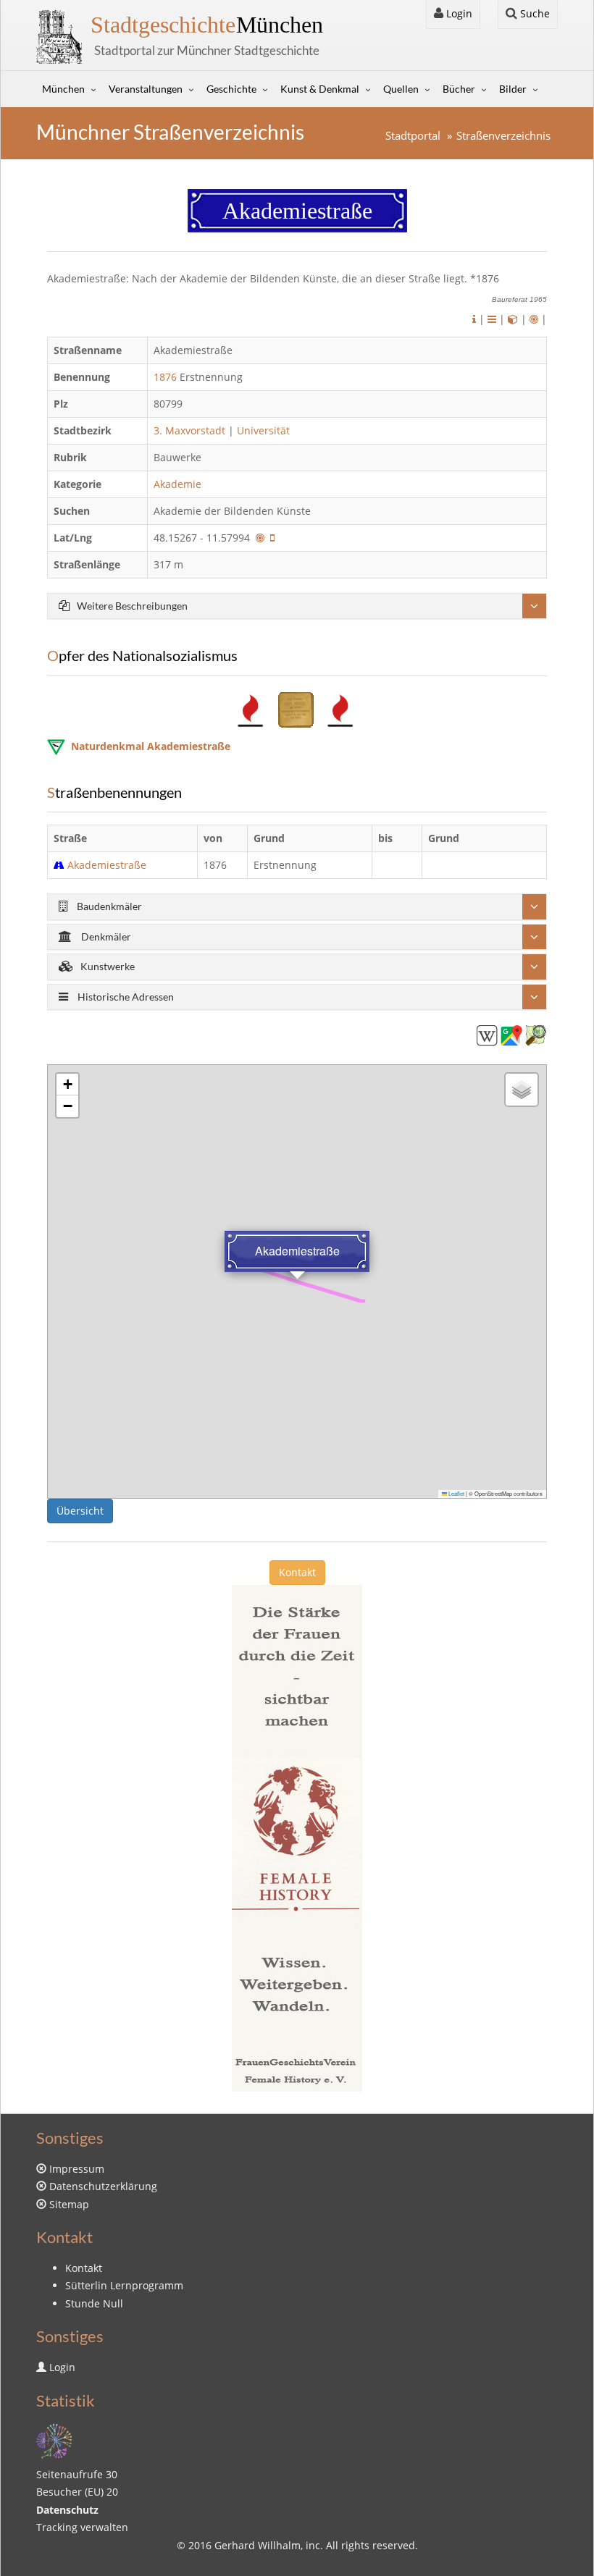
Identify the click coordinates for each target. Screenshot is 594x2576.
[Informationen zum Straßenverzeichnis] (474, 319)
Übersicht (80, 1511)
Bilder (513, 89)
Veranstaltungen (146, 89)
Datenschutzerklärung (103, 2186)
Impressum (77, 2169)
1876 (165, 377)
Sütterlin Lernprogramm (124, 2285)
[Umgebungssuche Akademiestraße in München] (534, 319)
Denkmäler (105, 936)
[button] (67, 1085)
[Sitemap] (54, 2440)
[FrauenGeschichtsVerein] (297, 1836)
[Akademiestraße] (487, 1034)
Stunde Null (94, 2303)
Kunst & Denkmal (320, 89)
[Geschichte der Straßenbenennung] (492, 319)
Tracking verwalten (82, 2527)
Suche (534, 13)
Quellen (401, 89)
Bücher (459, 89)
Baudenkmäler (108, 906)
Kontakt (297, 1572)
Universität (263, 430)
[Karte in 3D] (513, 319)
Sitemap (69, 2204)
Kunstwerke (108, 966)
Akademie (179, 484)
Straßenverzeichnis (503, 136)
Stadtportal (413, 136)
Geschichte (231, 89)
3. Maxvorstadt (189, 430)
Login (458, 13)
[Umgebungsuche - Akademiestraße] (260, 538)
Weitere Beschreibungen (132, 606)
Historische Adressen (125, 997)
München (207, 25)
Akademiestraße (107, 865)
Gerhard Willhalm (258, 2545)
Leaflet (456, 1493)
